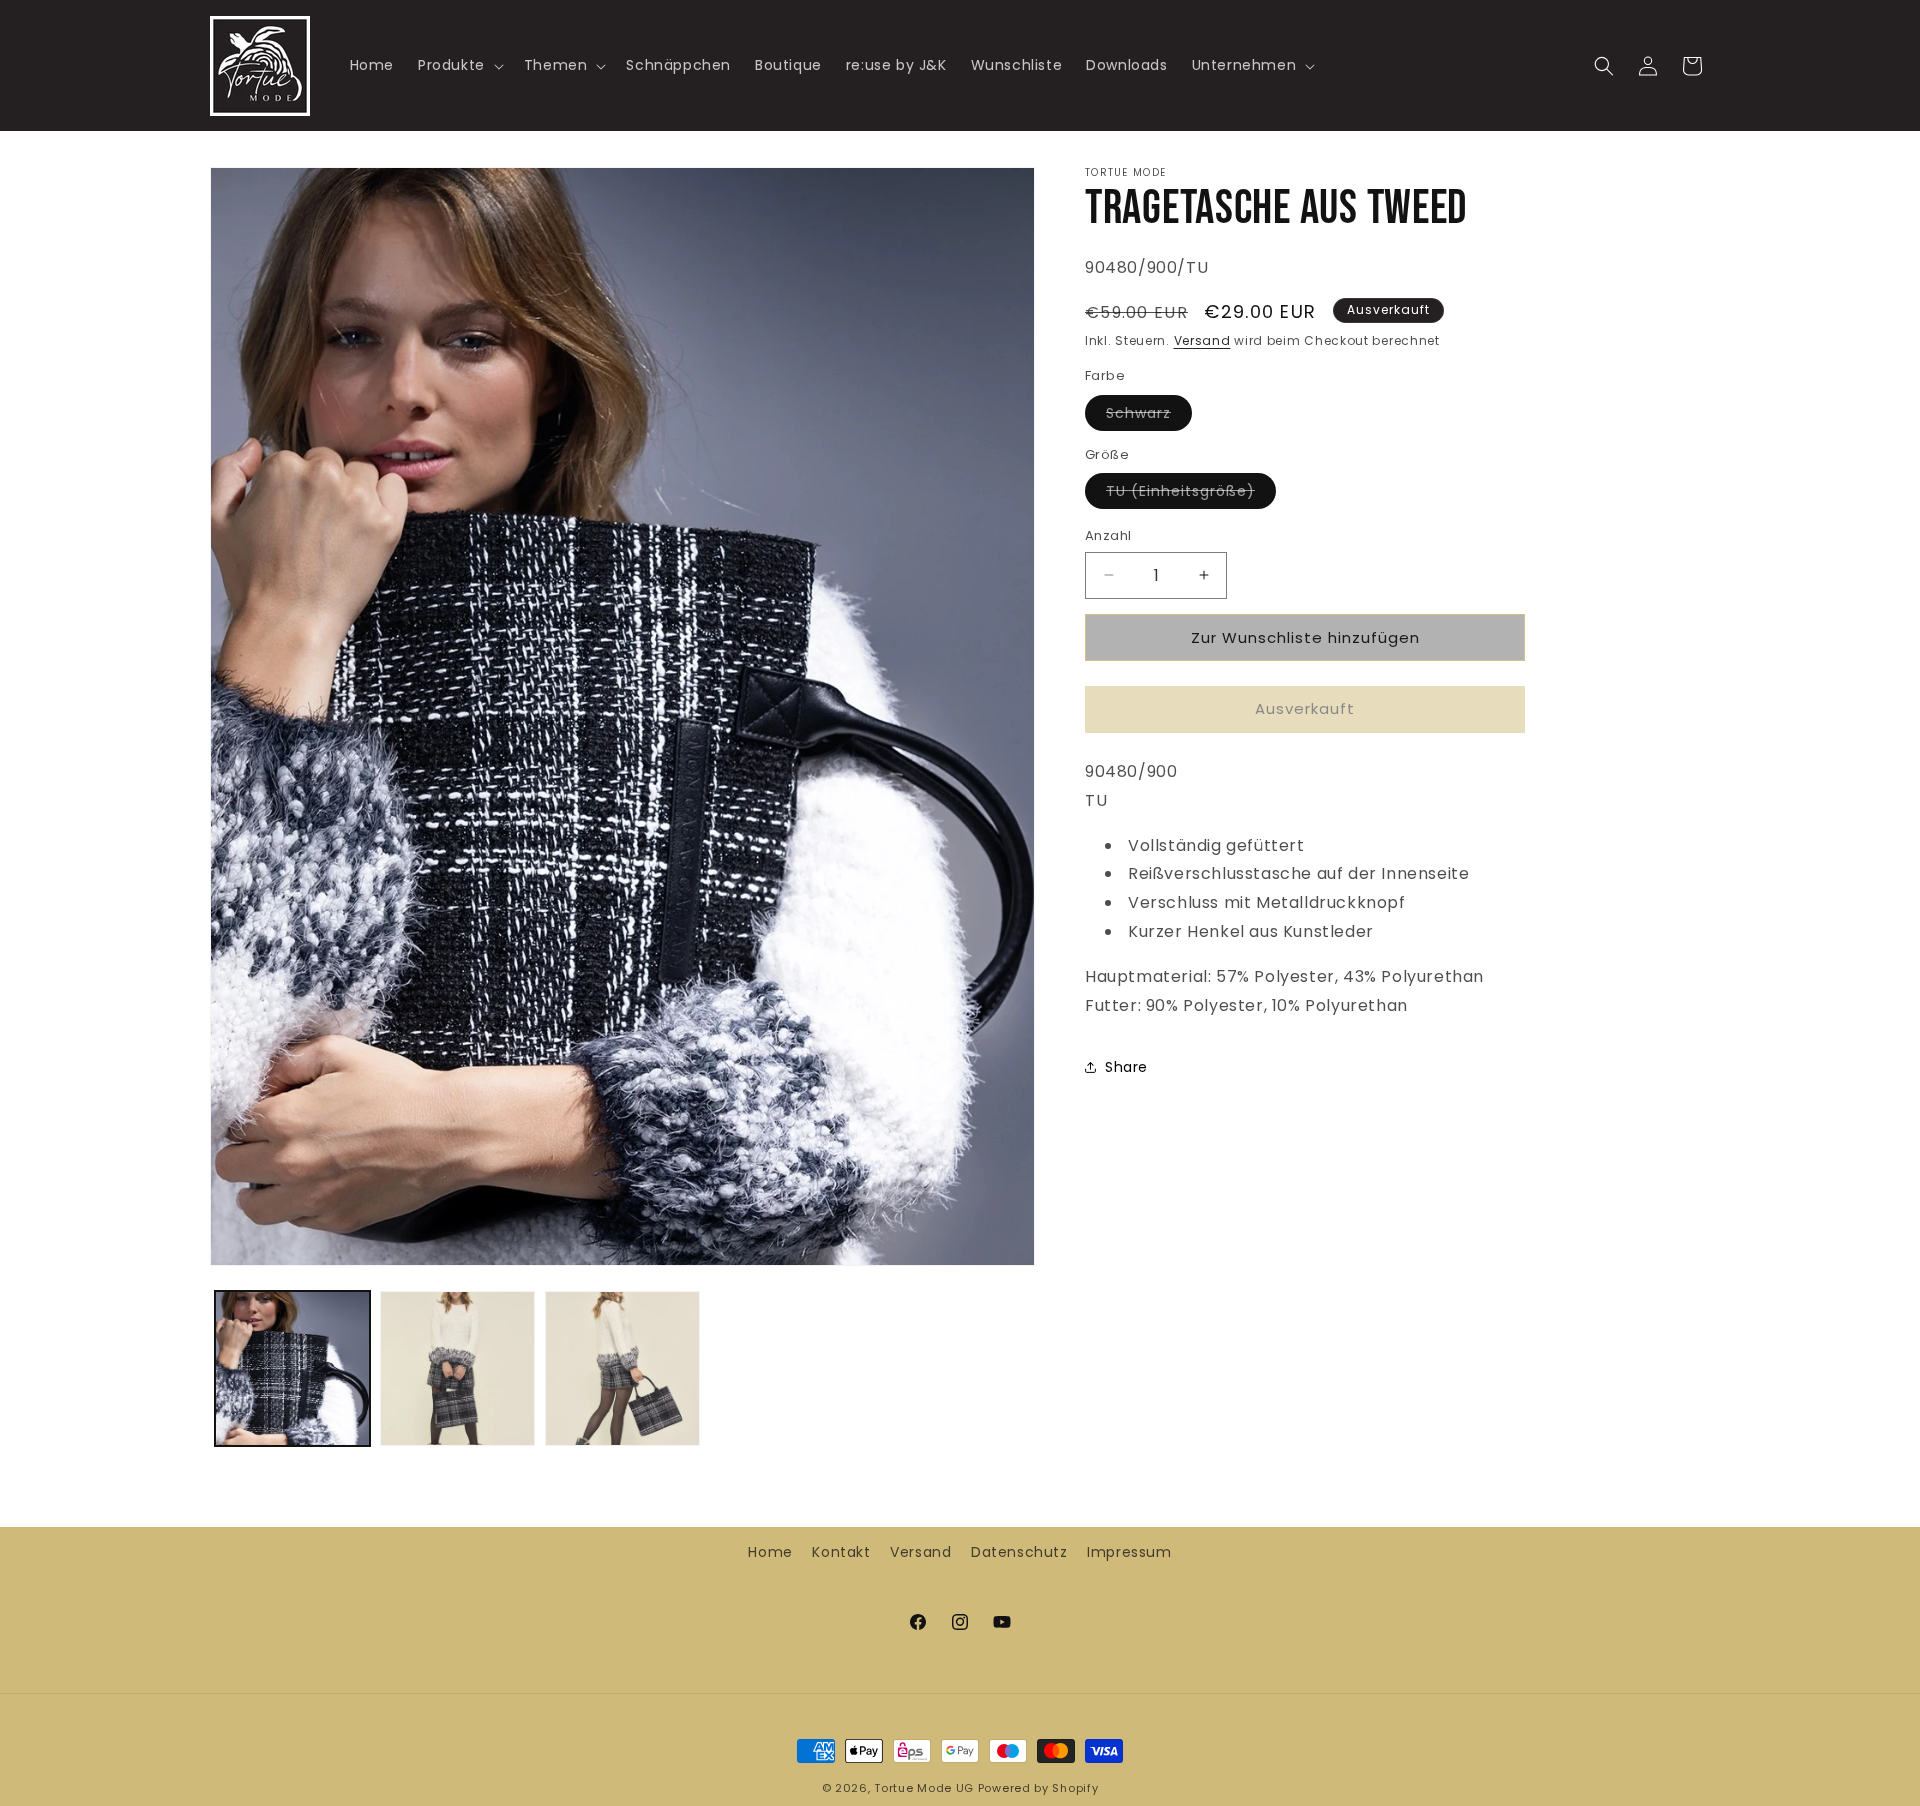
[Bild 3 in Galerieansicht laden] (622, 1368)
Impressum (1129, 1552)
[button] (459, 65)
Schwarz (1149, 416)
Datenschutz (1019, 1552)
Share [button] (1126, 1066)
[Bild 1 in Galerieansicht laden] (292, 1368)
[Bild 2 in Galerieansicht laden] (457, 1368)
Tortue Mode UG (924, 1788)
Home (770, 1552)
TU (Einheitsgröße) (1191, 494)
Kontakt (841, 1552)
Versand (1202, 340)
